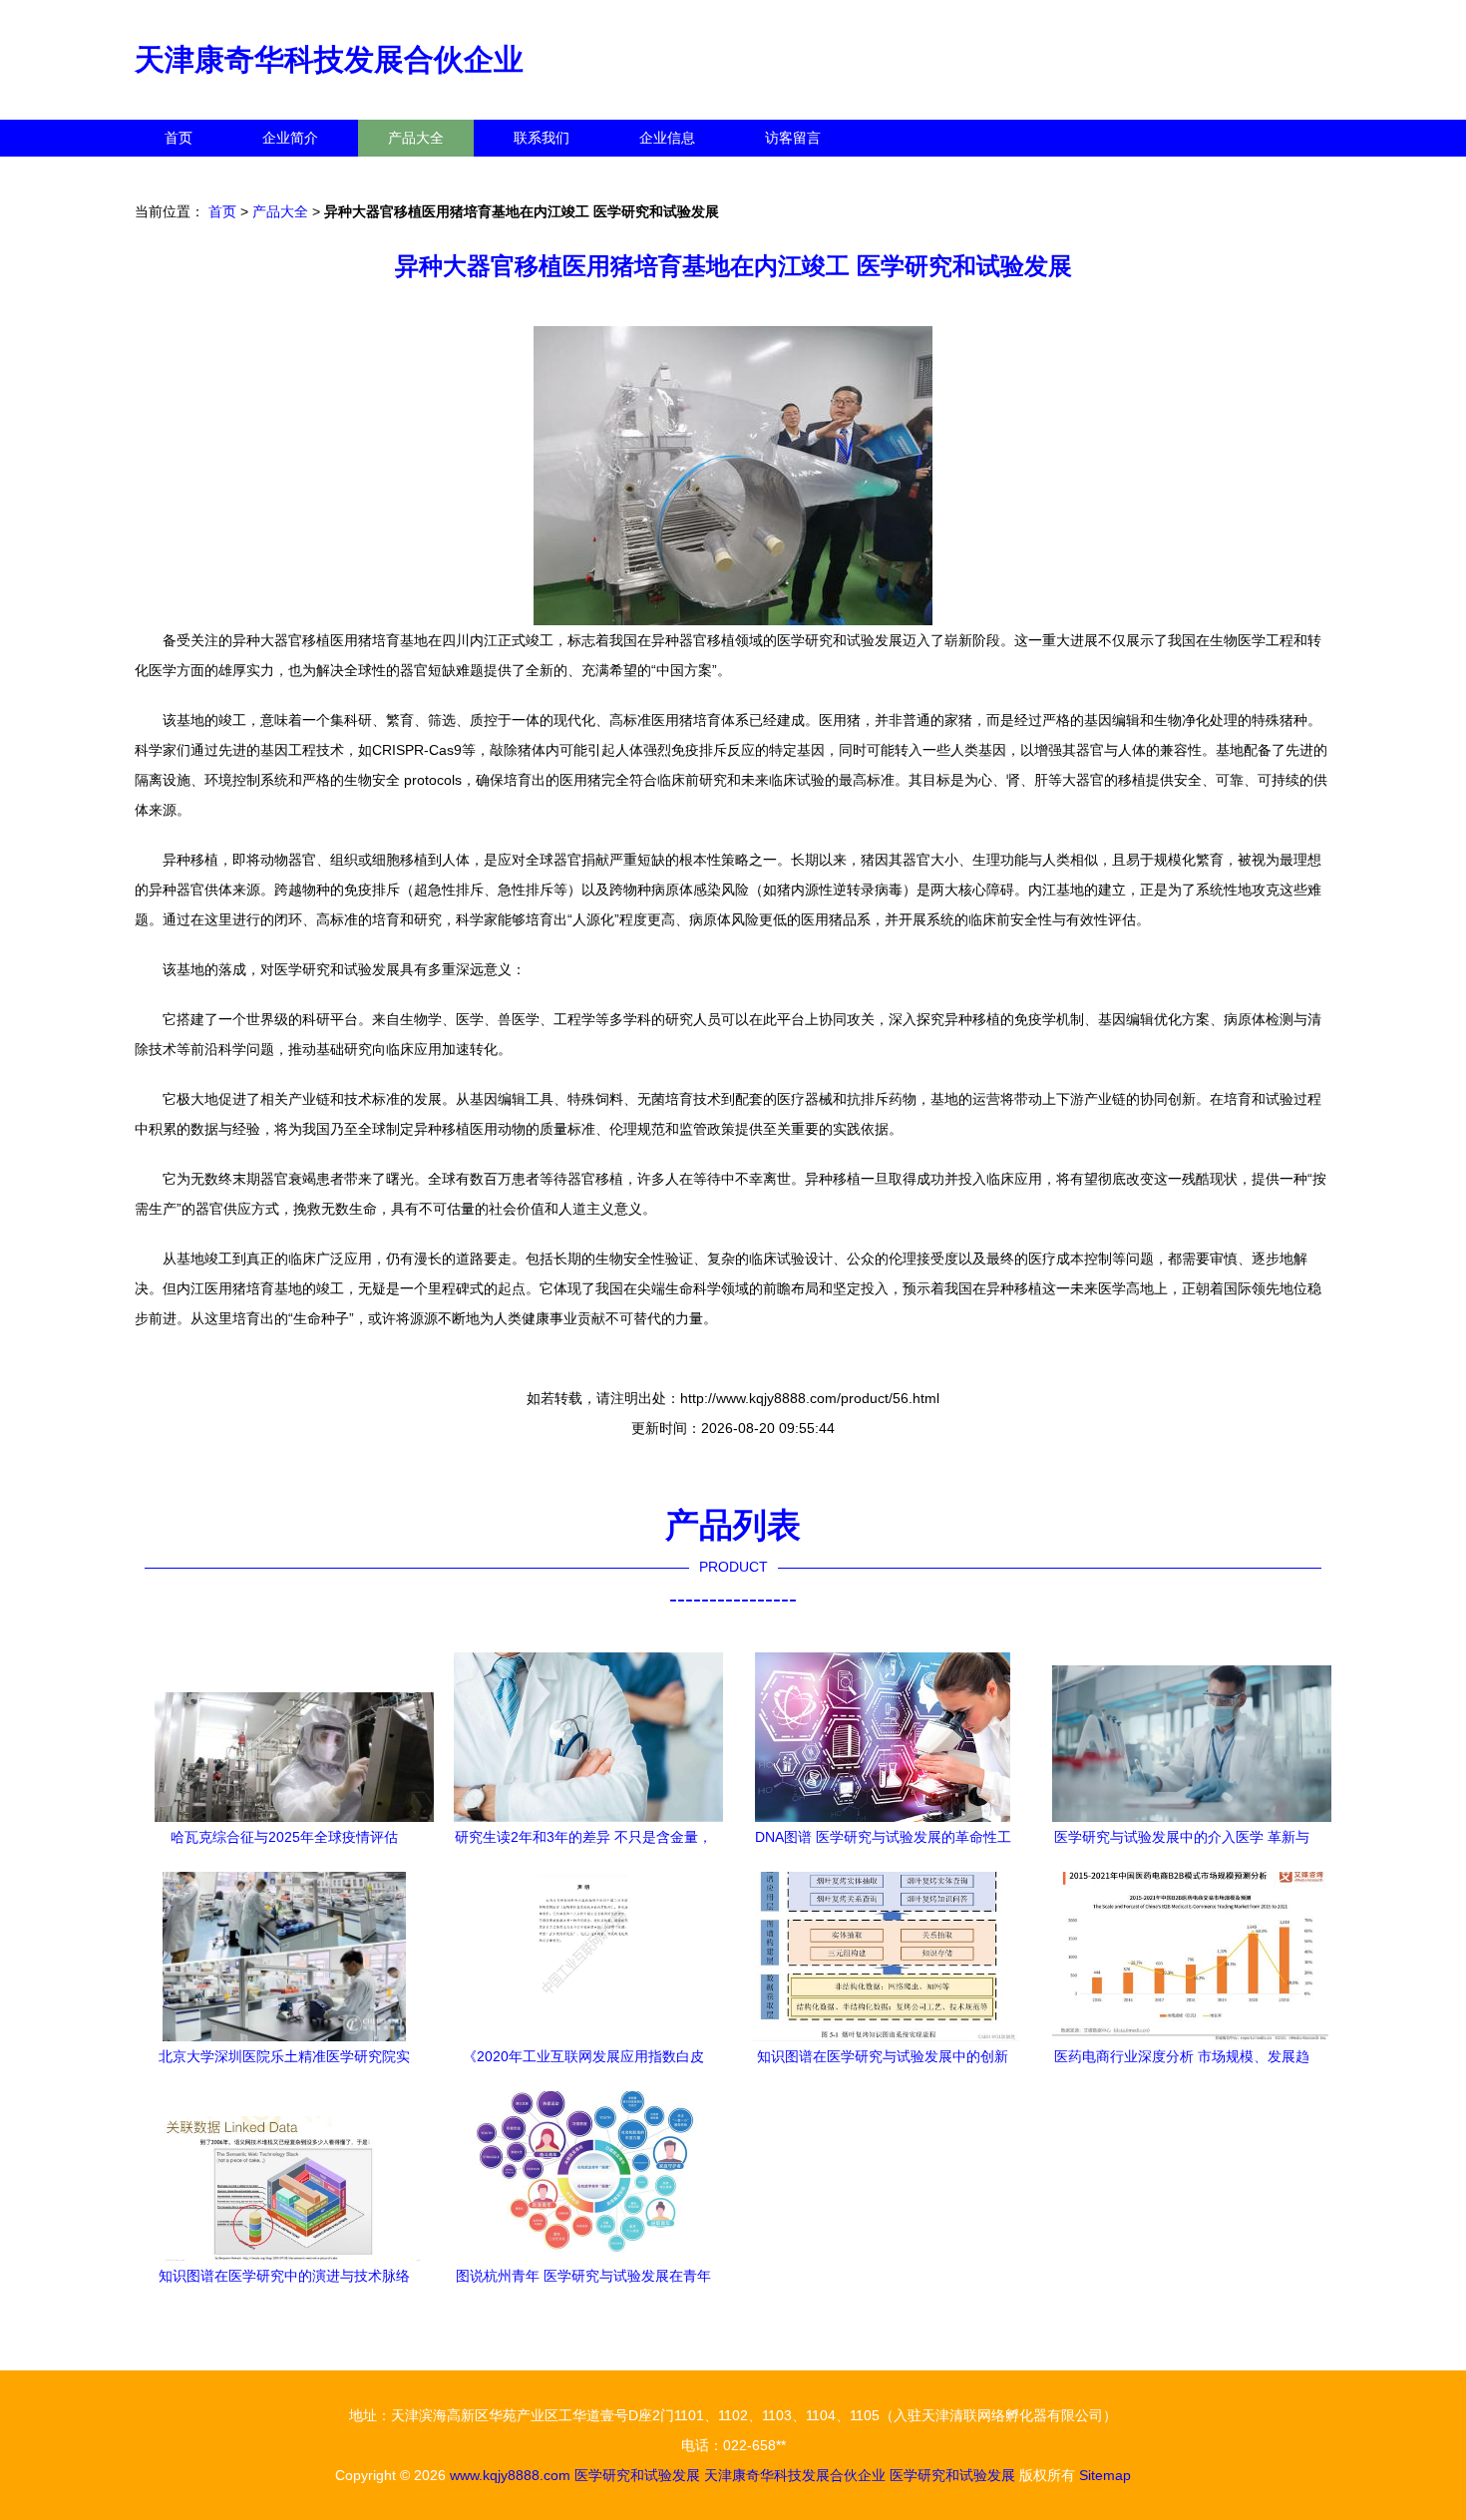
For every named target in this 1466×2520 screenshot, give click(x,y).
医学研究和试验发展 (637, 2475)
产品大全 (416, 138)
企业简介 (290, 138)
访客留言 (793, 138)
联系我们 (542, 138)
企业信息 (667, 138)
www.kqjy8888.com (510, 2475)
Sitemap (1105, 2475)
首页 (179, 138)
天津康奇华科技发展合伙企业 (329, 59)
